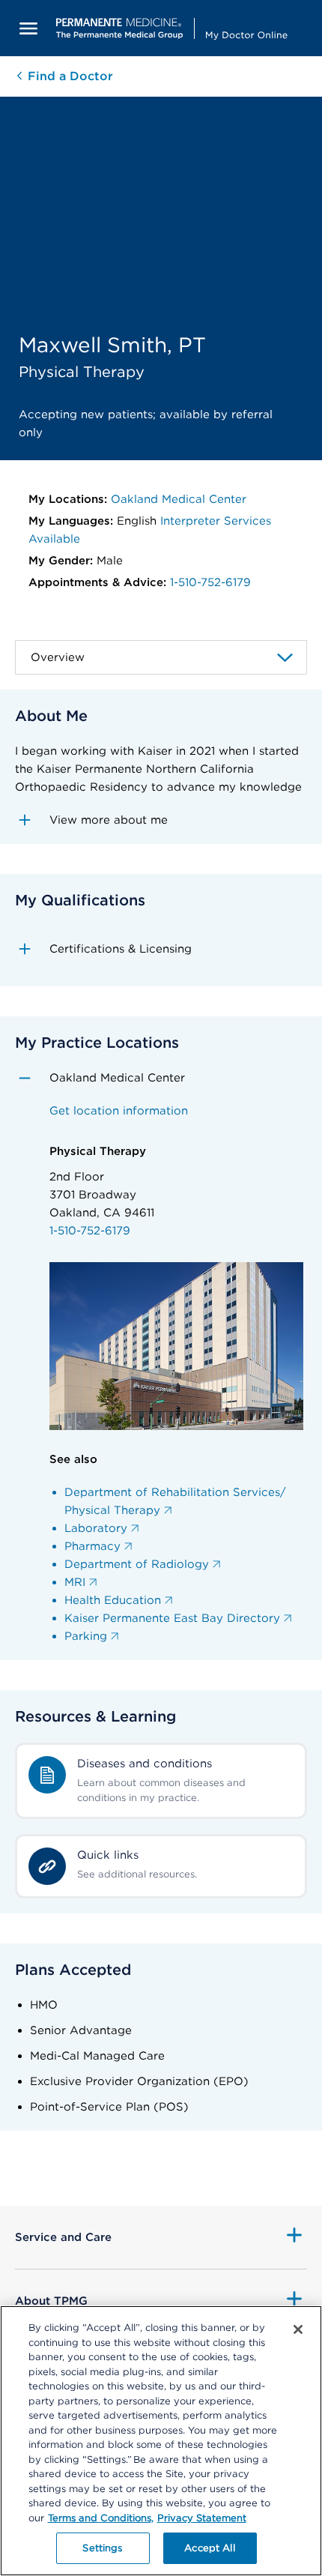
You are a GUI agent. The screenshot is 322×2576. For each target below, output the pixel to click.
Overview (58, 657)
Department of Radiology (137, 1564)
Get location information (119, 1111)
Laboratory (96, 1528)
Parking (86, 1636)
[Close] (298, 2329)
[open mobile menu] (28, 28)
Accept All (209, 2548)
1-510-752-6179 (210, 582)
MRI (75, 1582)
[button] (161, 820)
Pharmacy (92, 1546)
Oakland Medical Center (179, 499)
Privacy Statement (202, 2518)
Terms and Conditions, (101, 2518)
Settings (102, 2548)
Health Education (113, 1600)
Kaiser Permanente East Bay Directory (172, 1618)
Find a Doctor (69, 76)
